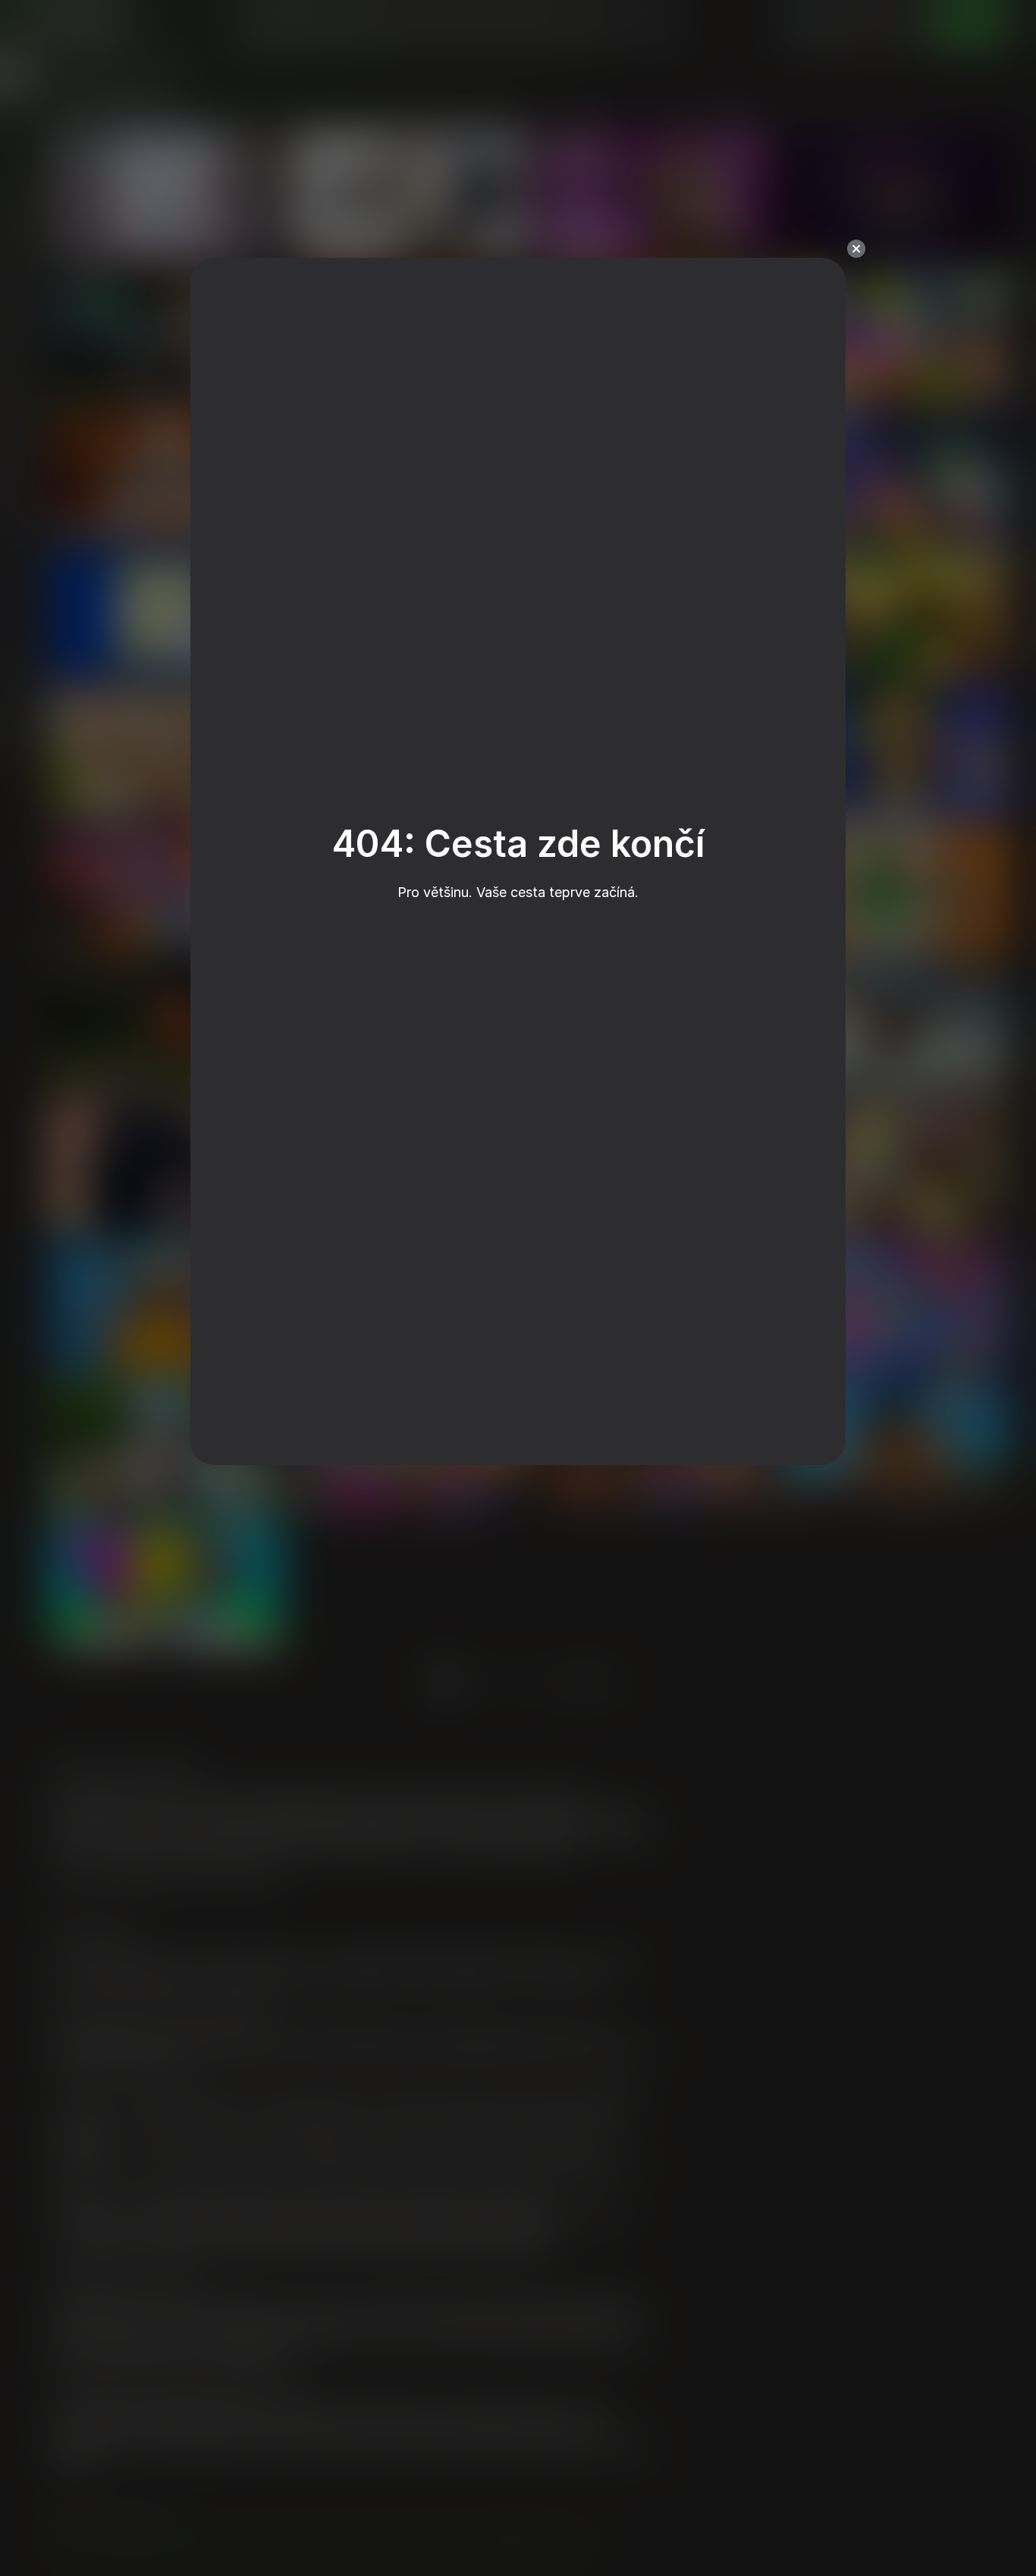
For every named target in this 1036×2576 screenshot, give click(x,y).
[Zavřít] (856, 249)
